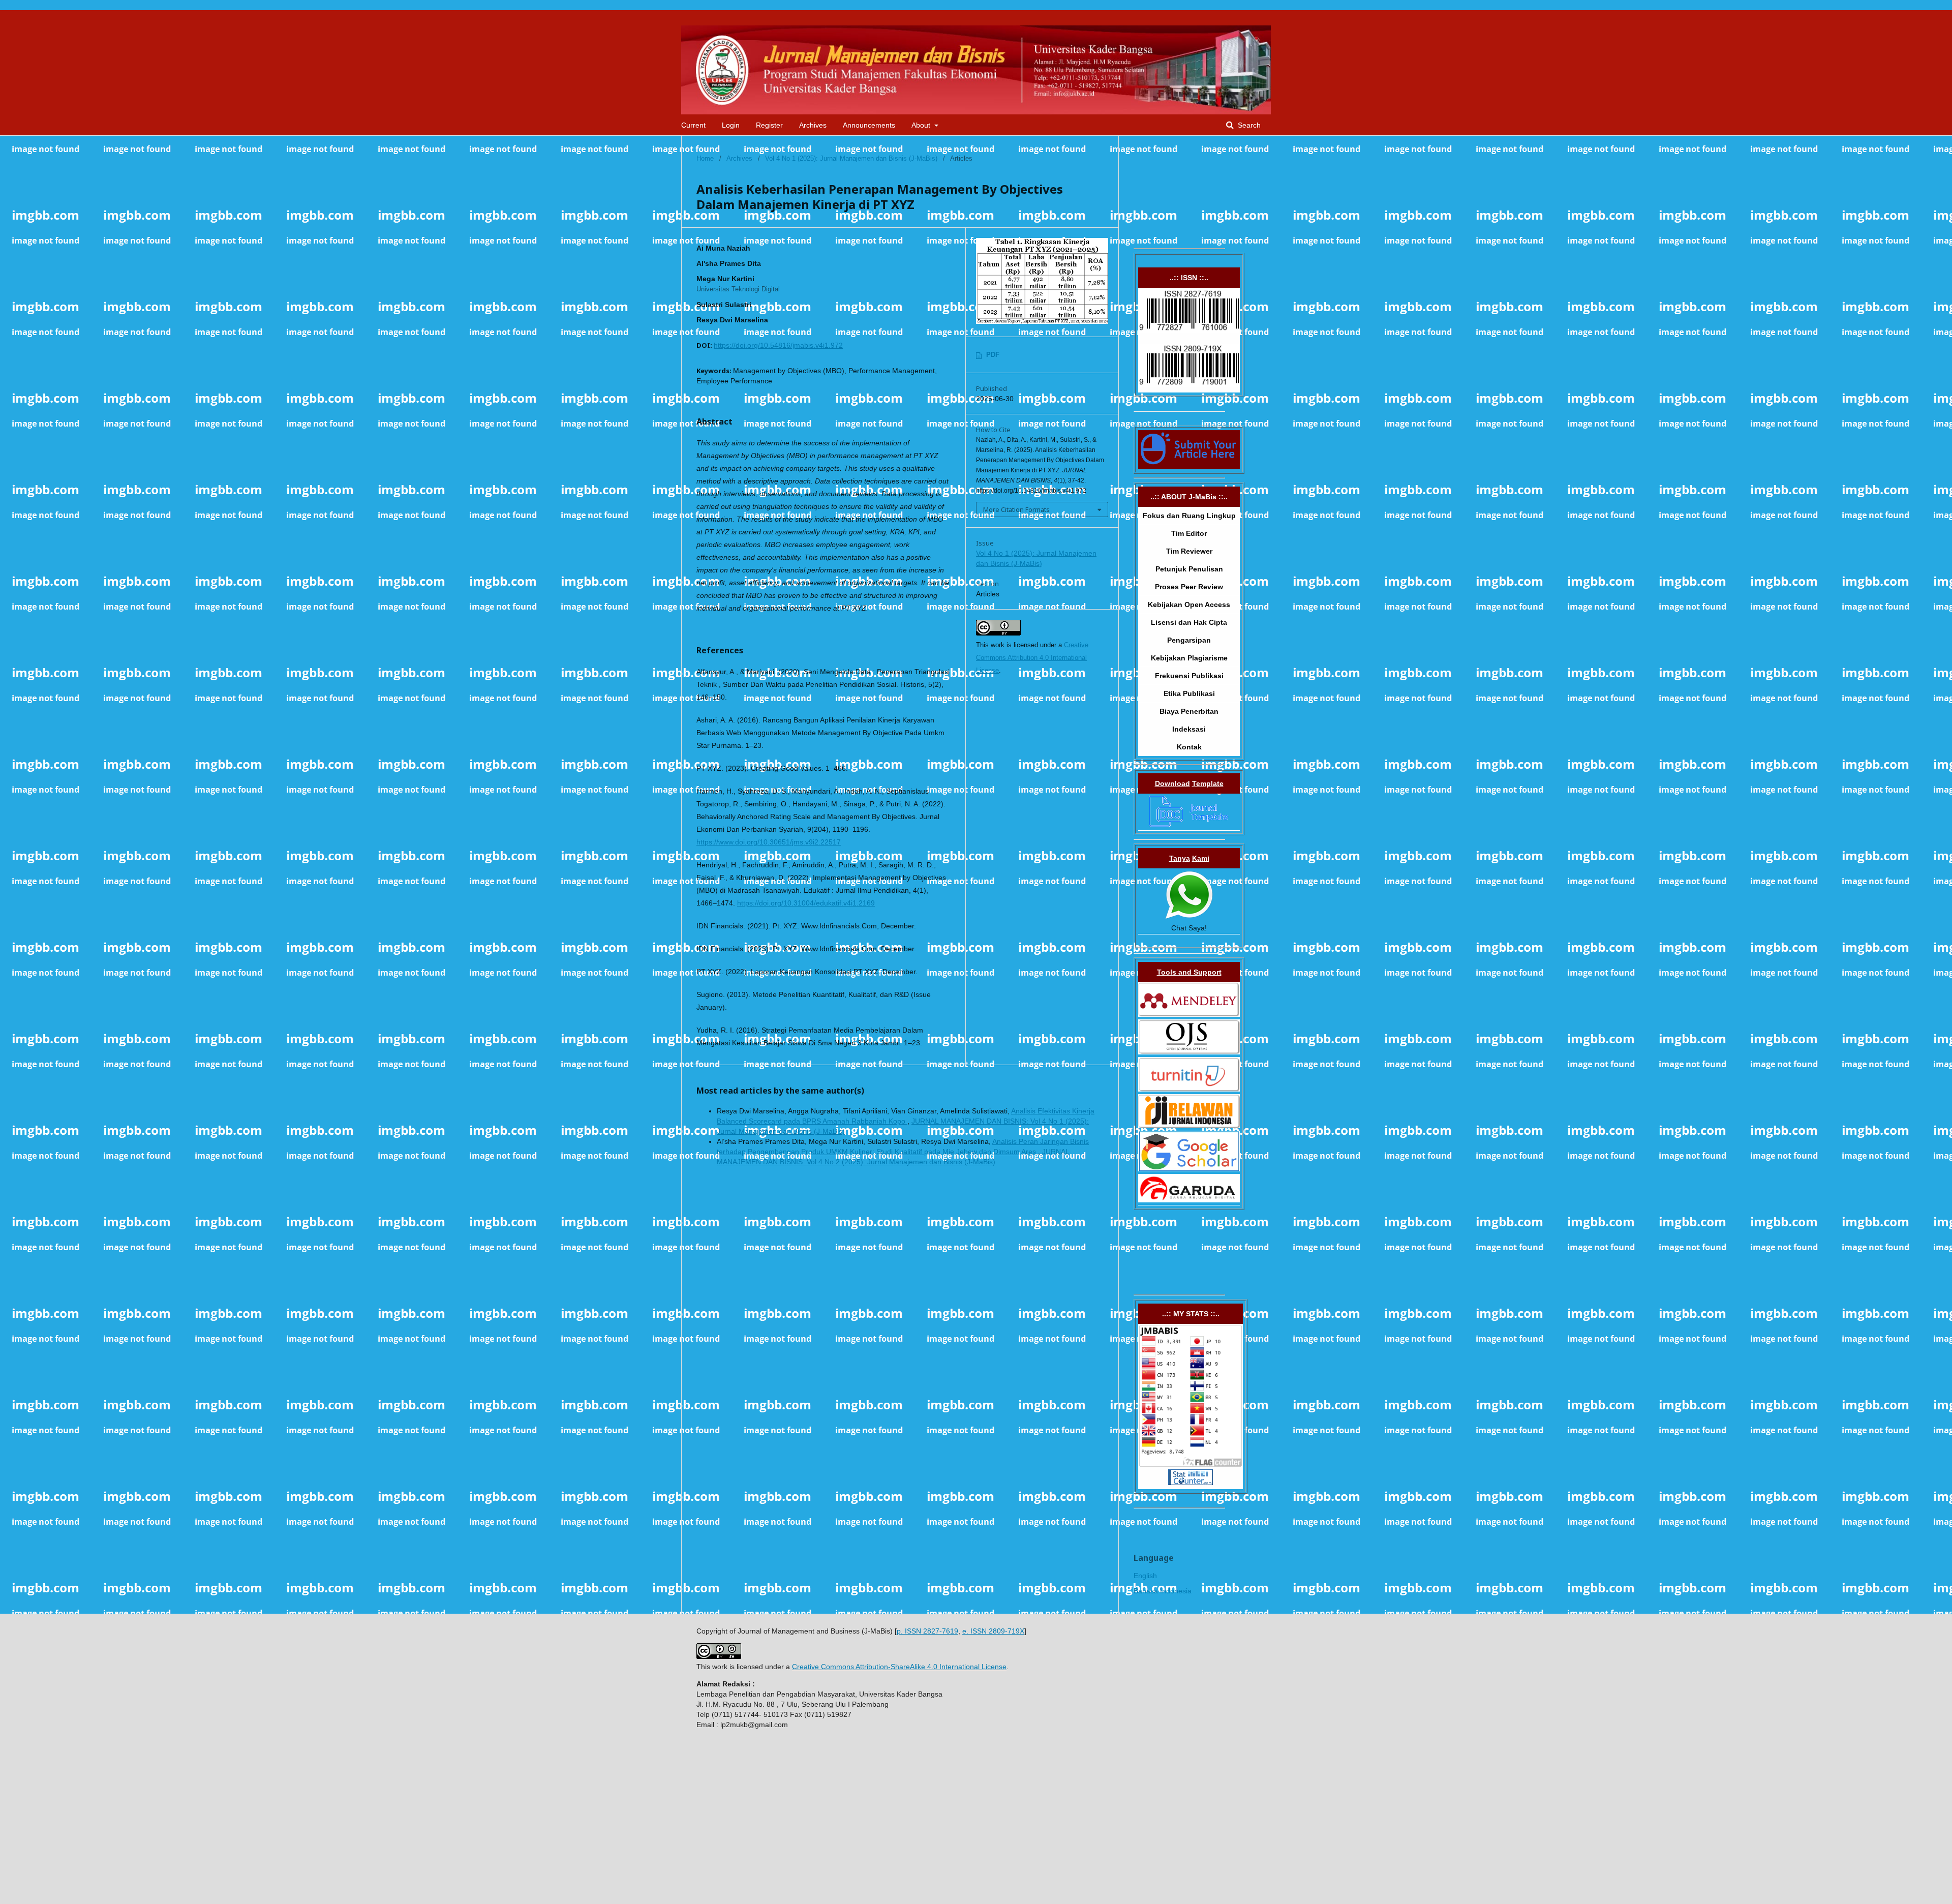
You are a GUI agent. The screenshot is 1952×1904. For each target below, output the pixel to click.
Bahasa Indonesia (1163, 1591)
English (1145, 1576)
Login (731, 125)
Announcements (869, 125)
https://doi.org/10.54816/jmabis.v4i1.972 (778, 345)
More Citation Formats (1016, 509)
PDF (993, 355)
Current (693, 125)
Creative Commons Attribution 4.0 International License (1032, 658)
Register (769, 125)
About (922, 125)
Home (705, 158)
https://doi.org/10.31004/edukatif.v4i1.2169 (806, 903)
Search (1248, 125)
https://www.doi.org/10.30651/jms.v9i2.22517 (769, 842)
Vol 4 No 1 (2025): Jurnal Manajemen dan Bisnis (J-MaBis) (851, 158)
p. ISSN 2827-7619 (927, 1631)
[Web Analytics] (1191, 1483)
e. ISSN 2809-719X (993, 1631)
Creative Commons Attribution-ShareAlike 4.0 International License (899, 1667)
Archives (813, 125)
